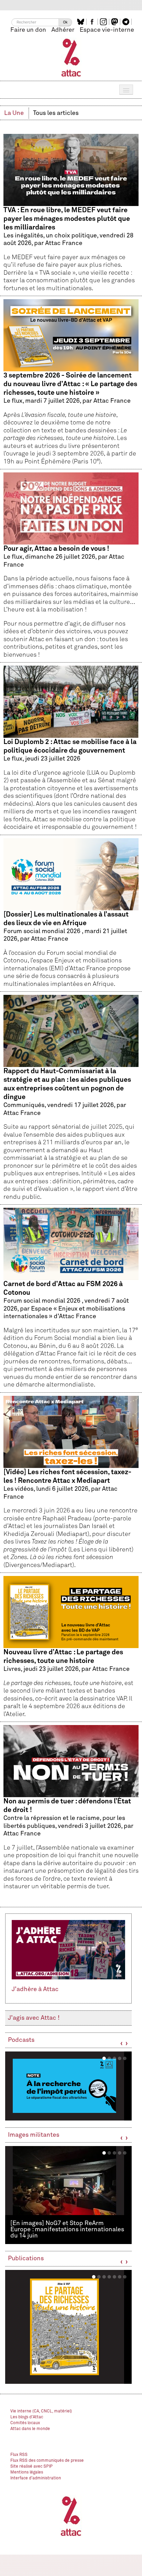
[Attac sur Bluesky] (82, 22)
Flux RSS (19, 2455)
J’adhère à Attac (35, 1989)
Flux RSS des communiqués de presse (47, 2461)
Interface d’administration (36, 2478)
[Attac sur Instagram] (104, 22)
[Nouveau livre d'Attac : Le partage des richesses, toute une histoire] (68, 2327)
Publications (26, 2259)
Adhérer (63, 30)
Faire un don (28, 30)
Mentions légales (27, 2472)
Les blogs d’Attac (27, 2417)
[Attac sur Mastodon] (115, 22)
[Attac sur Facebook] (93, 22)
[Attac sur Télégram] (127, 22)
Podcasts (21, 2040)
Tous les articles (56, 113)
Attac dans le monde (30, 2429)
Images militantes (34, 2135)
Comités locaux (25, 2423)
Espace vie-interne (107, 30)
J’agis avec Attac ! (34, 2018)
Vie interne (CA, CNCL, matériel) (41, 2411)
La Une (14, 113)
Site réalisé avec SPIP (32, 2467)
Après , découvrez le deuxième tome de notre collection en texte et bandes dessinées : (62, 423)
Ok (65, 22)
